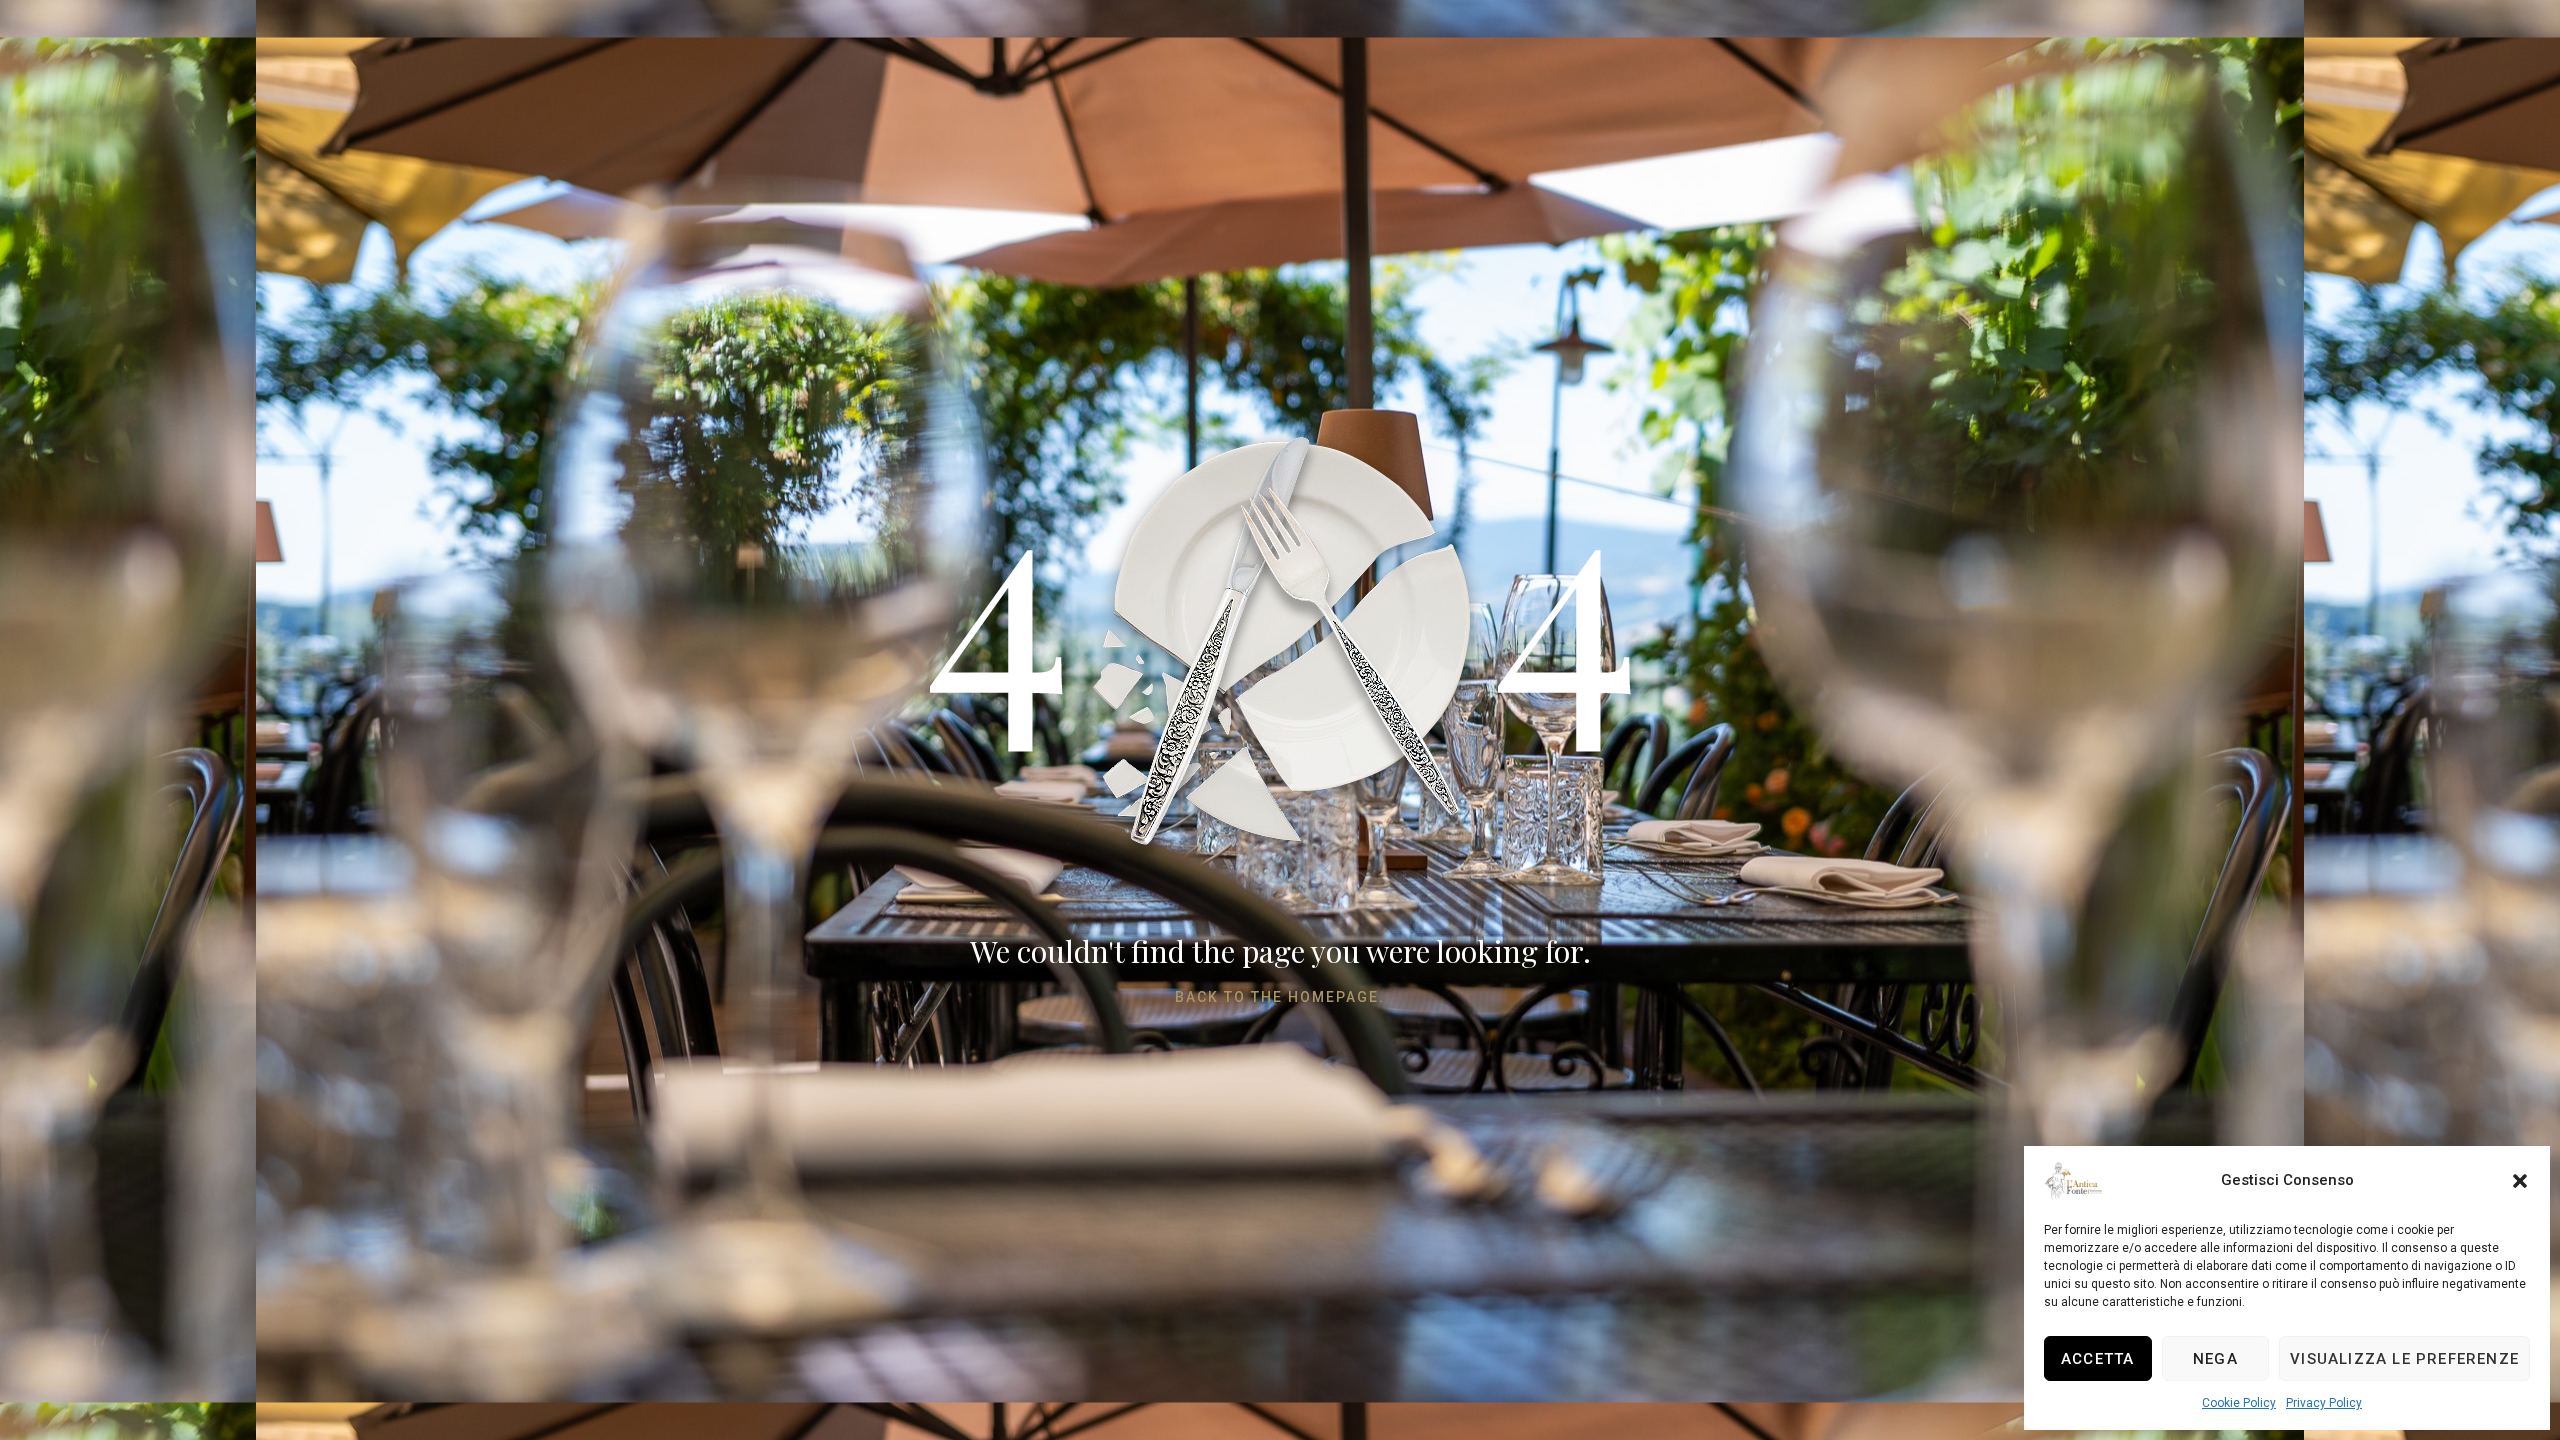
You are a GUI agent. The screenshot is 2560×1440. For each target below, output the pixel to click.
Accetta (2097, 1359)
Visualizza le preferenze (2404, 1359)
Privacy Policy (2324, 1403)
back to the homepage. (1280, 997)
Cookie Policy (2239, 1403)
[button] (2520, 1181)
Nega (2215, 1359)
